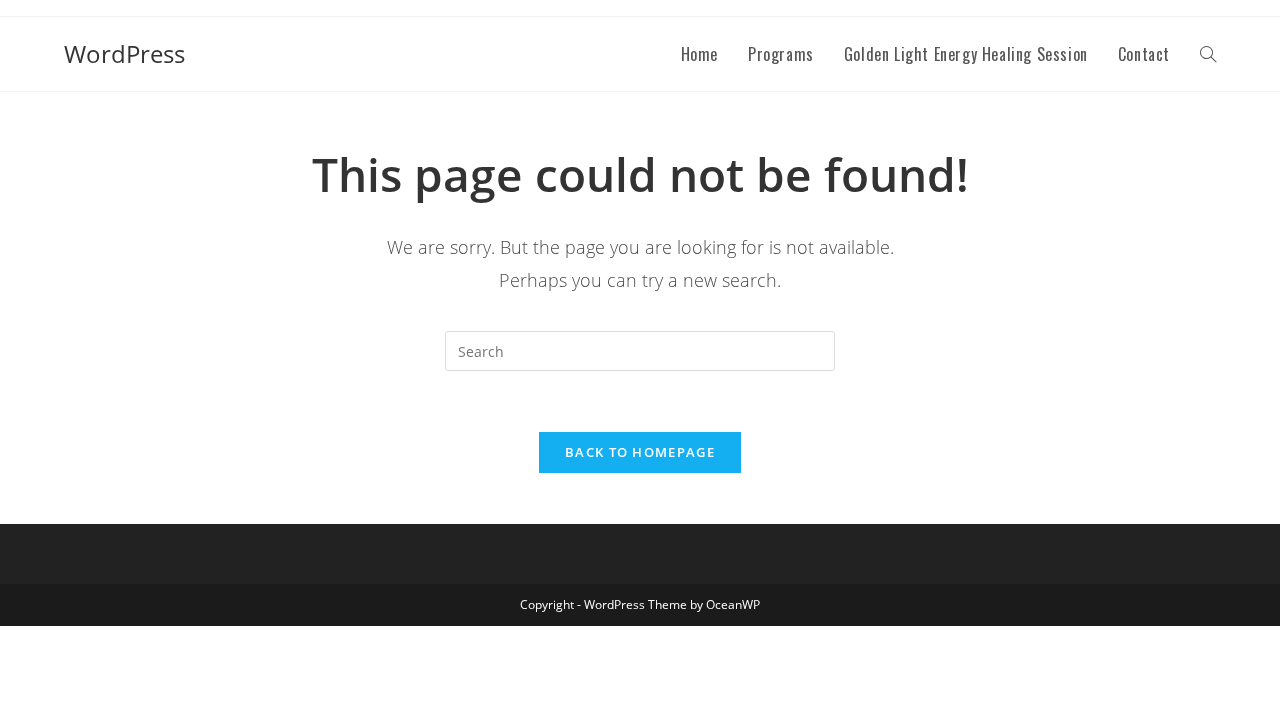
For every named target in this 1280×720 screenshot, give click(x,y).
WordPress (124, 53)
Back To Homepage (640, 452)
